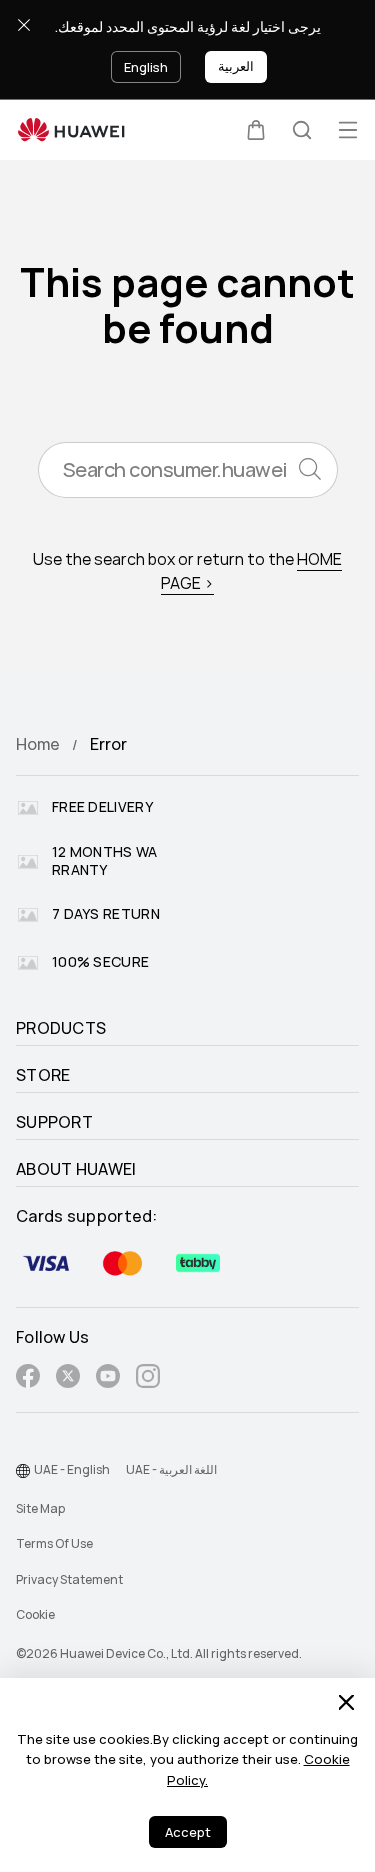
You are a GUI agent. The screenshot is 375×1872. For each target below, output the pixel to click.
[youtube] (108, 1379)
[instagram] (148, 1379)
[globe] (23, 1471)
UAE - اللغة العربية (171, 1470)
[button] (256, 130)
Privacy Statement (69, 1580)
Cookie (35, 1615)
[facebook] (28, 1379)
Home (38, 744)
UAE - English (72, 1470)
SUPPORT (54, 1123)
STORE (43, 1076)
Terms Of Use (54, 1544)
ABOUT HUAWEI (76, 1170)
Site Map (40, 1509)
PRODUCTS (61, 1029)
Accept (188, 1832)
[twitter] (68, 1379)
